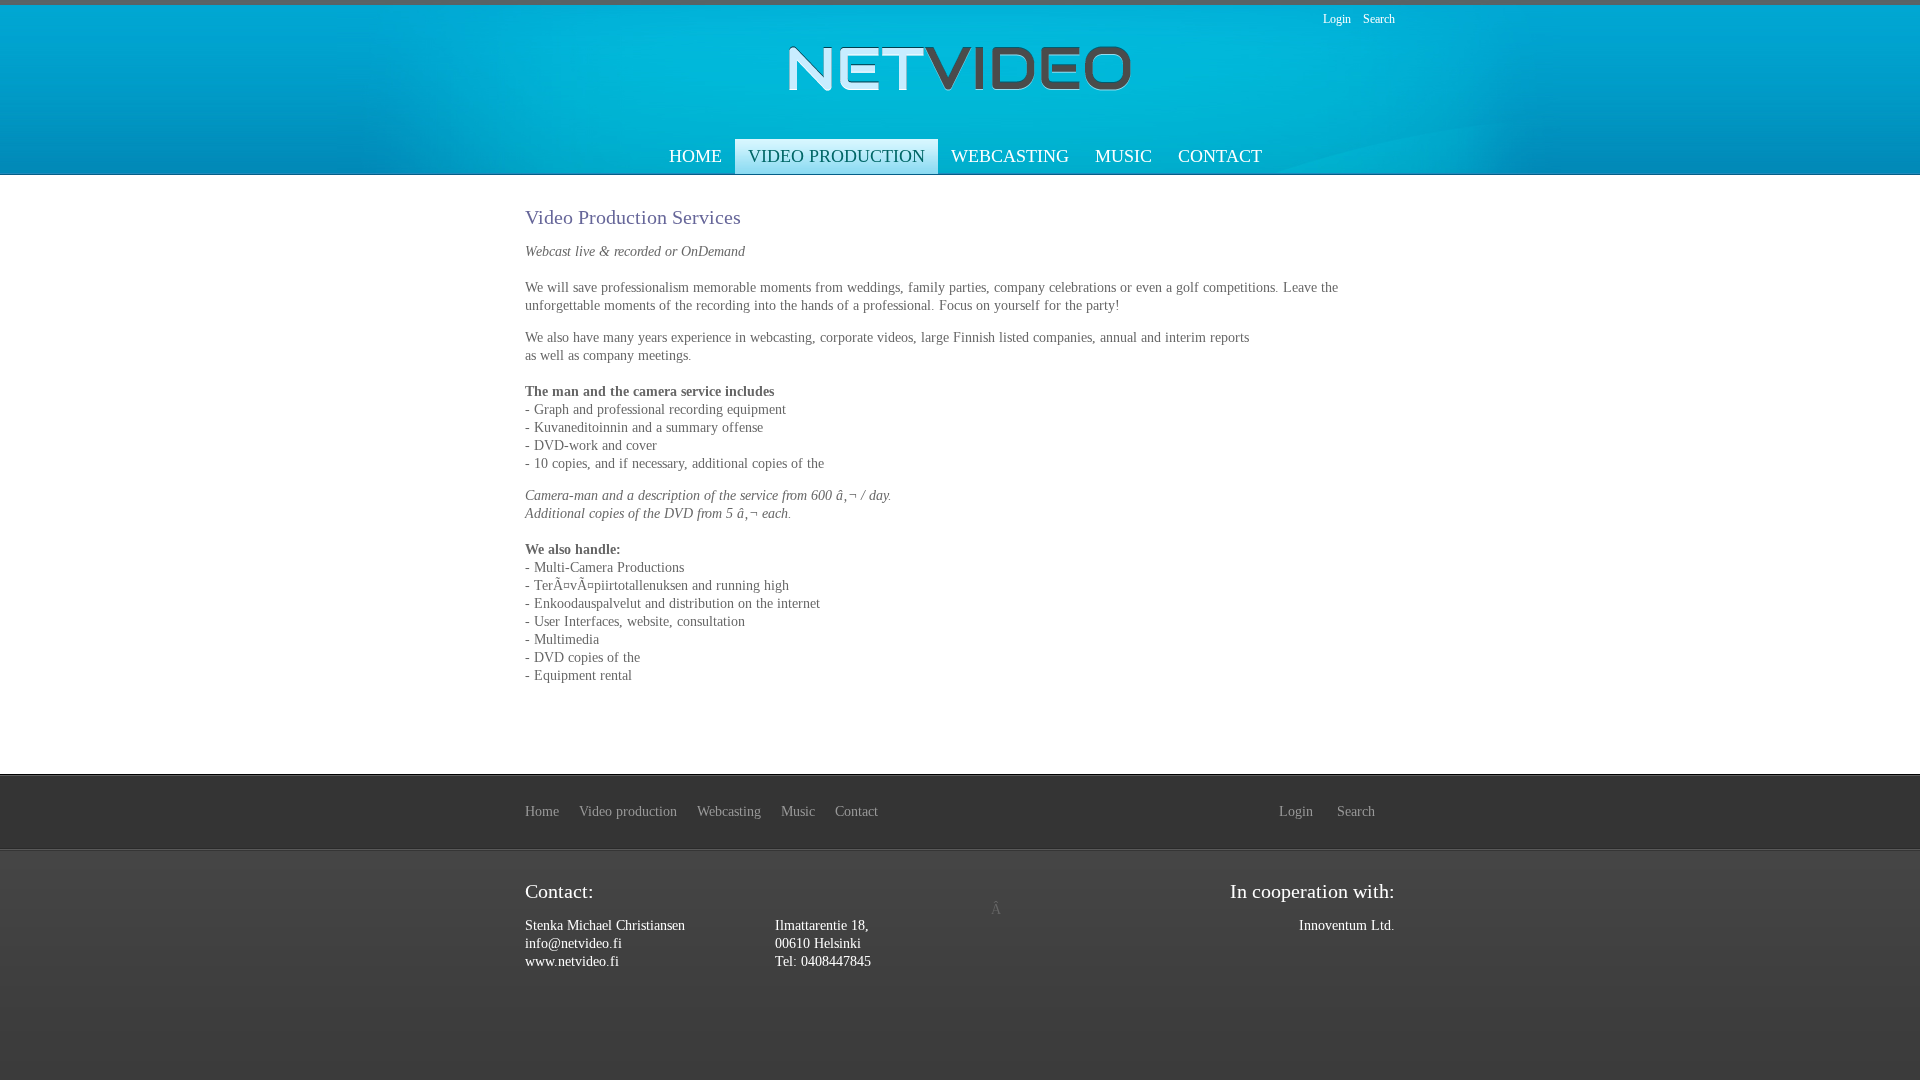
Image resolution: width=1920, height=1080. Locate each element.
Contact (1220, 156)
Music (1123, 156)
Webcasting (1010, 156)
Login (1337, 19)
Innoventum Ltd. (1347, 925)
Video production (836, 156)
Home (695, 156)
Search (1379, 19)
